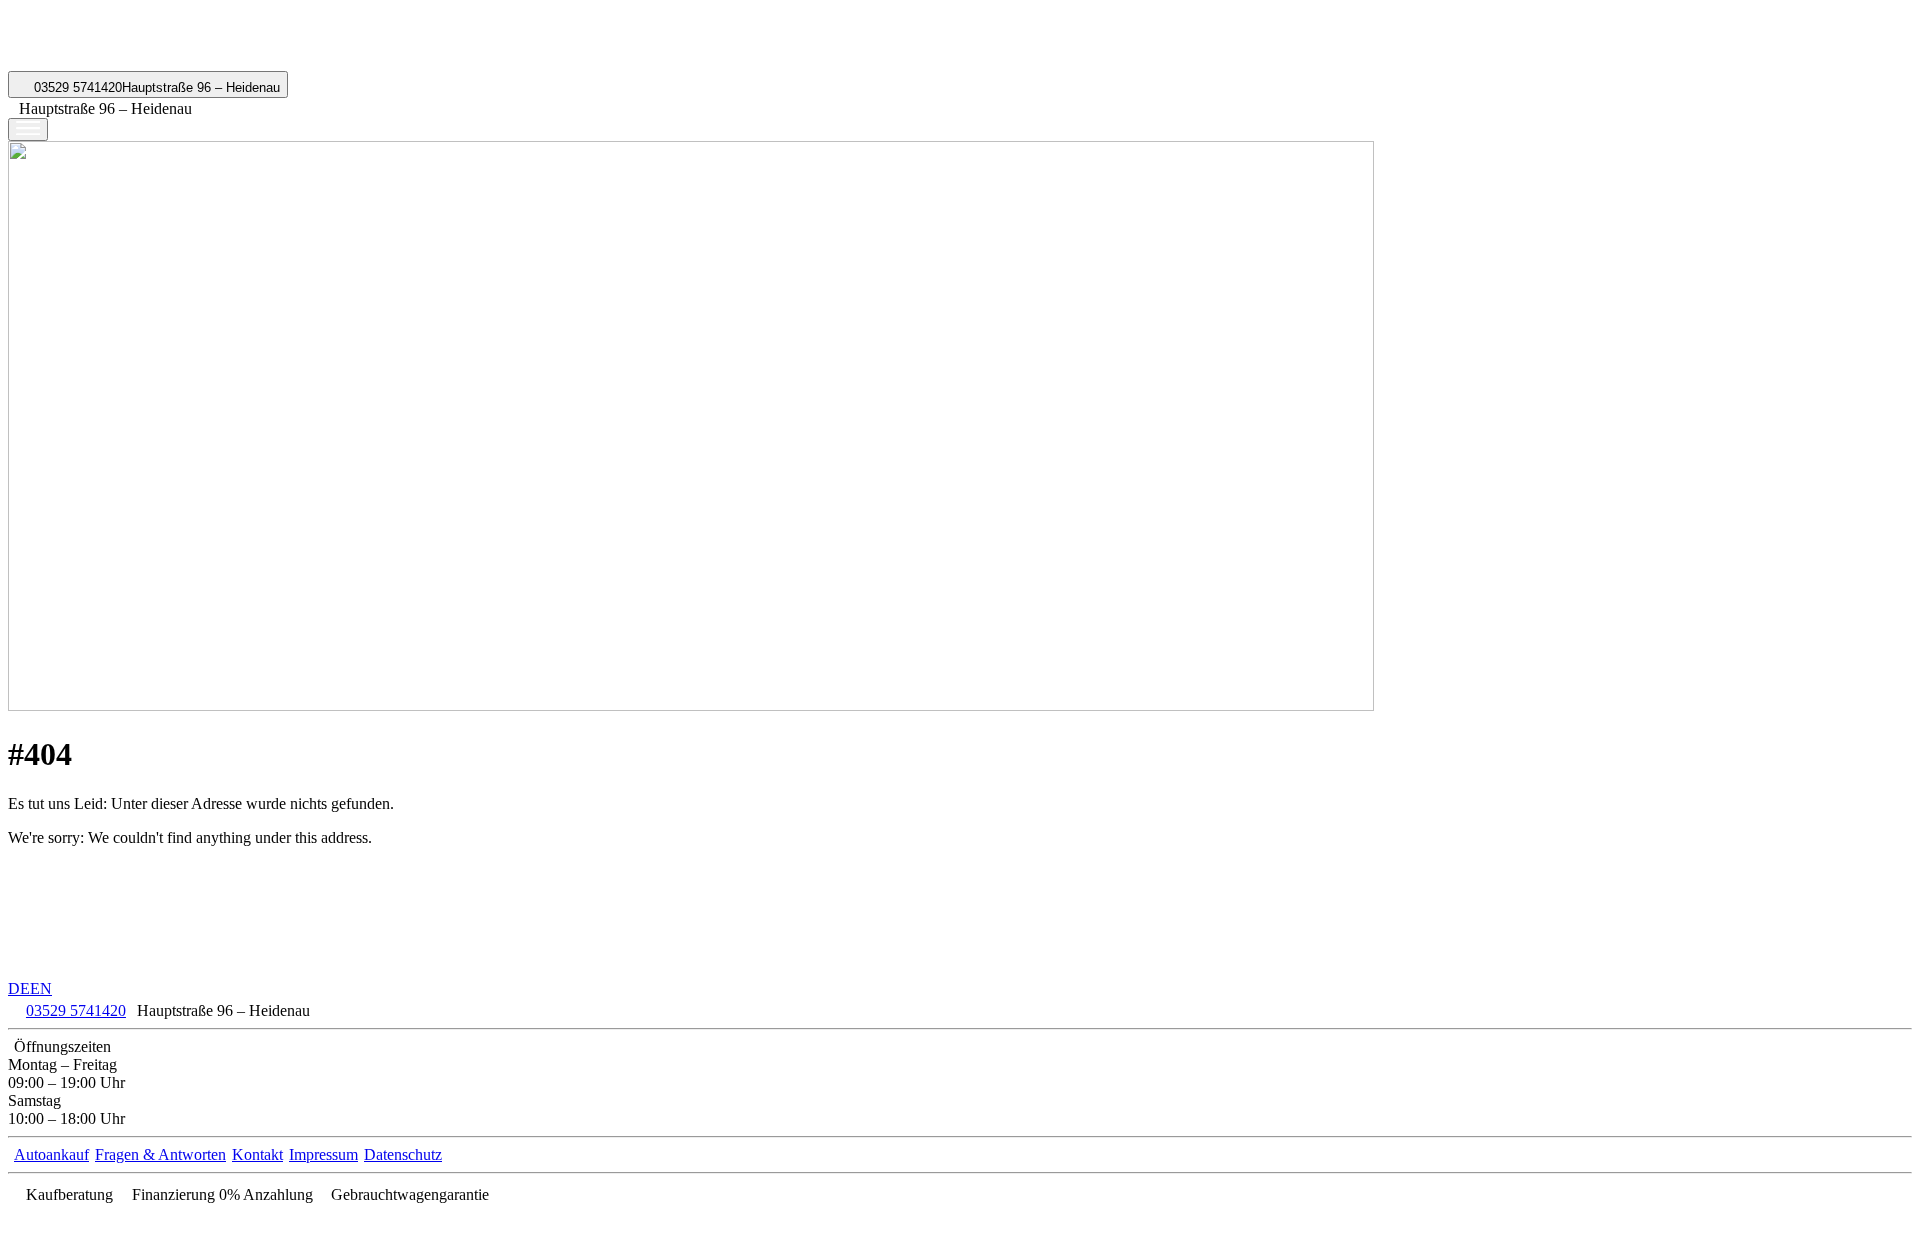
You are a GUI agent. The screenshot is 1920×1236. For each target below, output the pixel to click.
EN (41, 988)
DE (19, 988)
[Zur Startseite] (84, 61)
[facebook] (18, 1218)
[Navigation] (28, 129)
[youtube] (38, 1218)
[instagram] (58, 1218)
